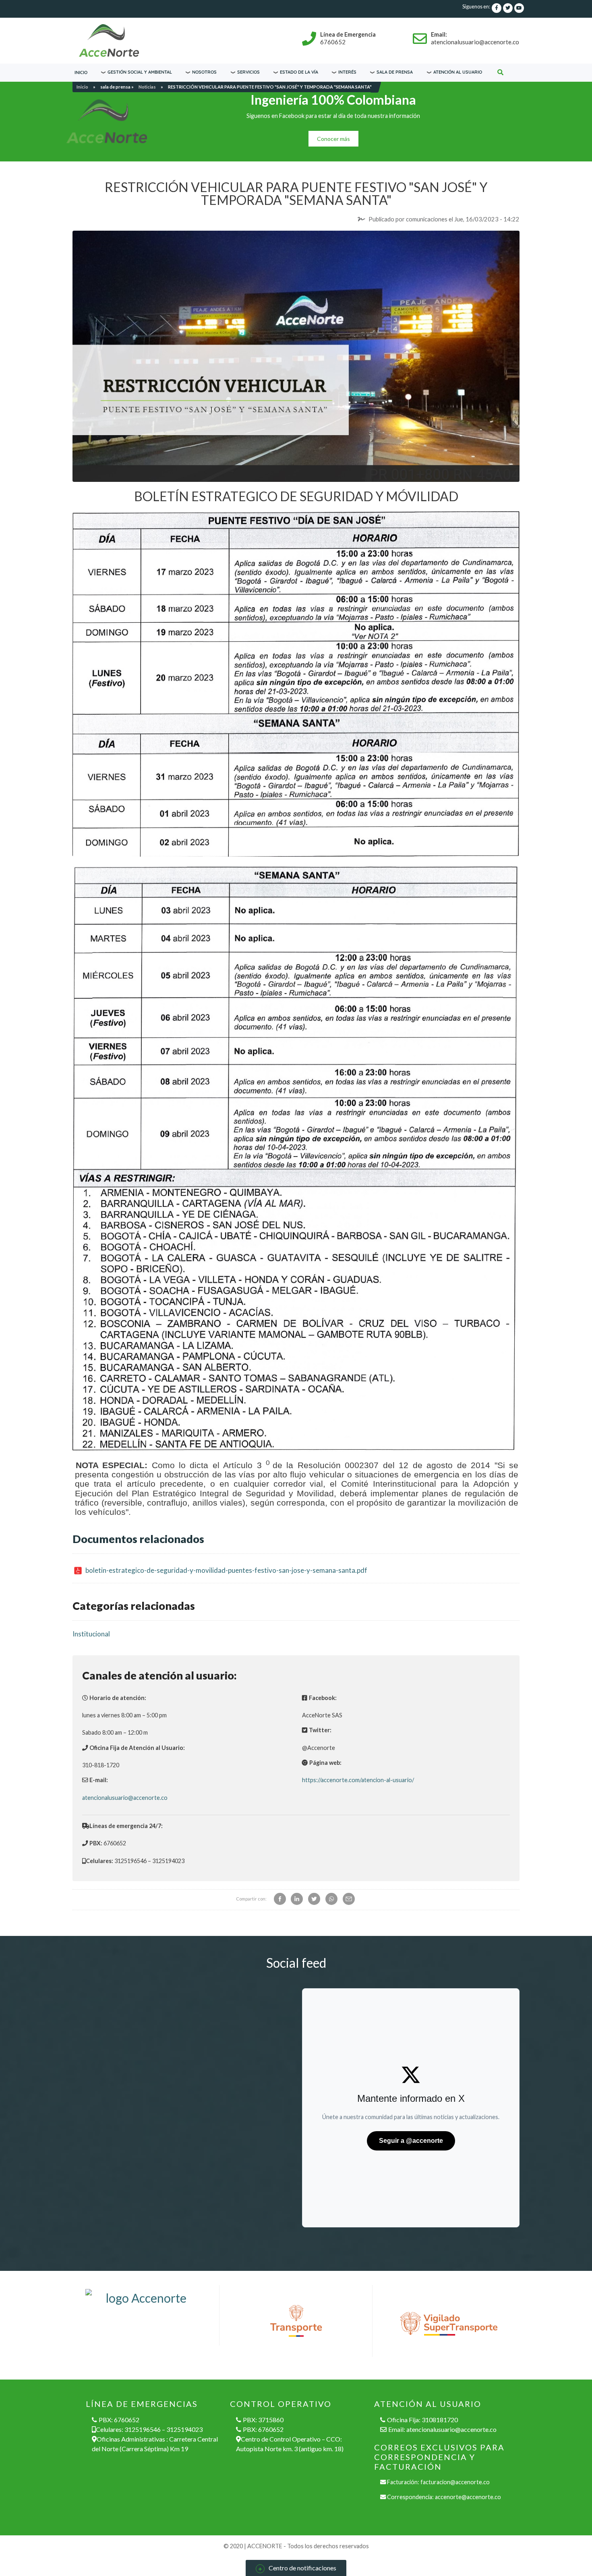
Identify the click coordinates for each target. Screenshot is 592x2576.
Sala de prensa (395, 72)
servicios (248, 72)
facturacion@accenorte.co (455, 2482)
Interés (347, 72)
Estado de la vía (299, 72)
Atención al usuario (458, 72)
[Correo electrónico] (349, 1899)
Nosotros (204, 72)
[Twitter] (314, 1899)
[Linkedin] (297, 1899)
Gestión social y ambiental (140, 72)
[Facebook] (280, 1899)
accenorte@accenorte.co (468, 2497)
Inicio (81, 72)
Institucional (91, 1634)
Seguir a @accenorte (411, 2141)
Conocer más (333, 139)
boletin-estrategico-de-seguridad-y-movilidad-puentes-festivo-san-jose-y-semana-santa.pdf (226, 1570)
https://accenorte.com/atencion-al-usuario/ (358, 1780)
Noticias (147, 87)
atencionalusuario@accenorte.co (125, 1798)
